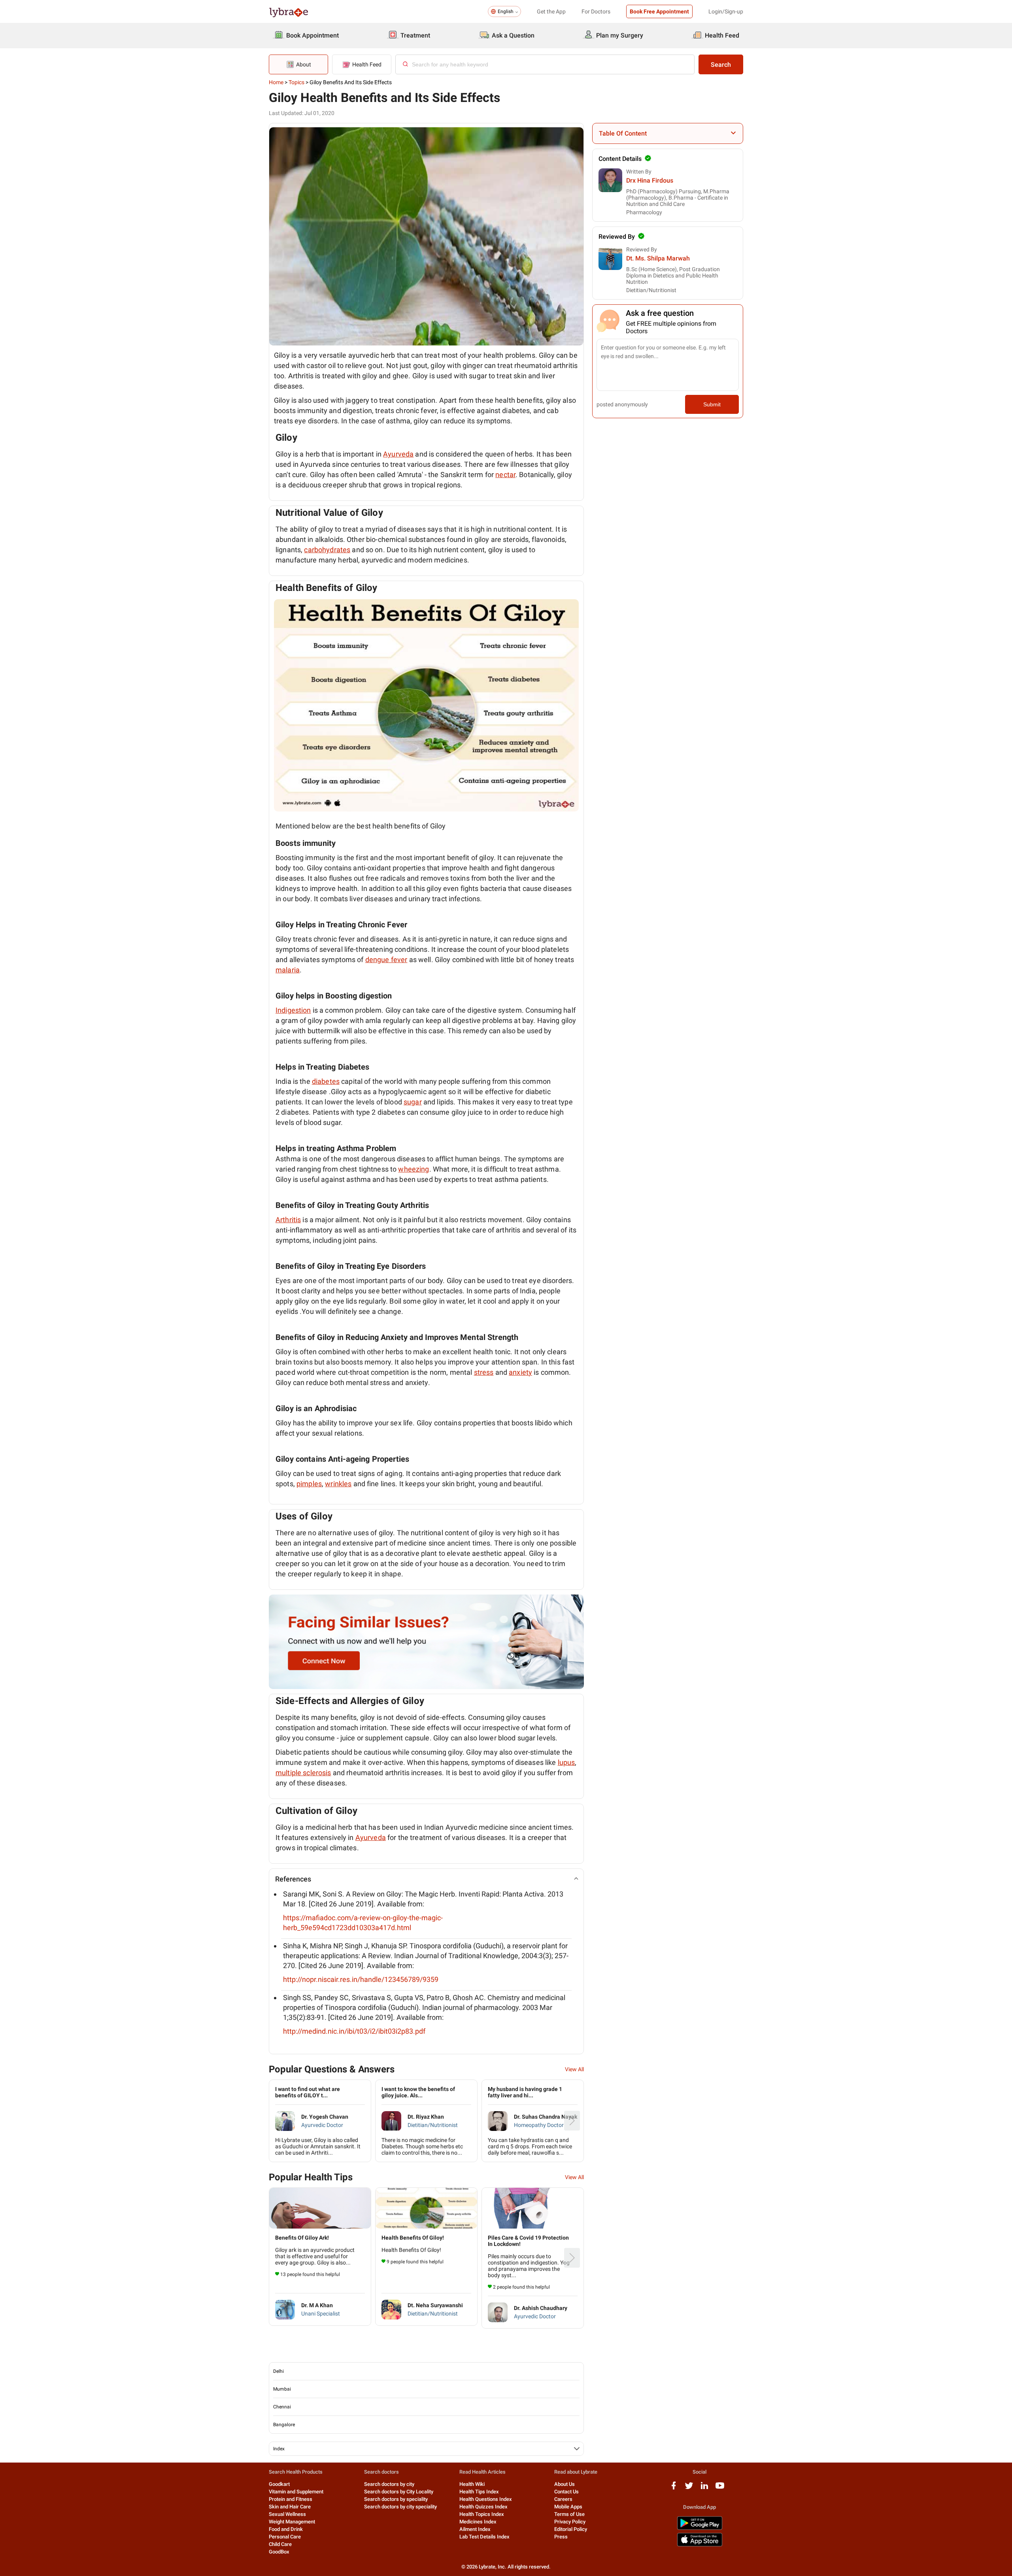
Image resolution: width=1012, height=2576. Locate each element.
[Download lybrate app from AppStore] (700, 2545)
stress (484, 1372)
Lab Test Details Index (484, 2537)
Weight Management (292, 2522)
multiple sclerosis (303, 1773)
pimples (309, 1484)
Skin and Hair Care (290, 2507)
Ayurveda (398, 454)
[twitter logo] (689, 2488)
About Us (565, 2484)
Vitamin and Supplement (296, 2492)
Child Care (280, 2544)
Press (561, 2537)
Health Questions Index (486, 2499)
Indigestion (293, 1010)
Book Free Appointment (659, 11)
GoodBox (279, 2552)
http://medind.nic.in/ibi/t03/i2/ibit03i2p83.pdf (354, 2031)
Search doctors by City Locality (399, 2492)
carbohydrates (327, 550)
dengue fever (386, 960)
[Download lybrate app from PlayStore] (700, 2528)
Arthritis (288, 1220)
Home (276, 82)
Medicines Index (478, 2522)
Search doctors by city (389, 2484)
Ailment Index (475, 2529)
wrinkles (338, 1484)
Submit (712, 404)
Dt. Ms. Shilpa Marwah (658, 258)
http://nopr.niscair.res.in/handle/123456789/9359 (361, 1979)
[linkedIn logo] (704, 2488)
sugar (413, 1102)
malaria (288, 970)
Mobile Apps (568, 2507)
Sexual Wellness (287, 2514)
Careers (563, 2499)
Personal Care (285, 2537)
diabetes (326, 1081)
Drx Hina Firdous (650, 180)
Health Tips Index (479, 2492)
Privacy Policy (570, 2522)
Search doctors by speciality (396, 2499)
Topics (296, 82)
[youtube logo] (720, 2488)
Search (721, 65)
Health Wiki (472, 2484)
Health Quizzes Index (483, 2507)
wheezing (413, 1169)
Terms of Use (569, 2514)
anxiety (520, 1372)
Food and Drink (286, 2529)
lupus (566, 1762)
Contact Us (566, 2492)
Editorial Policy (571, 2529)
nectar (505, 475)
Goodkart (279, 2484)
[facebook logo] (674, 2488)
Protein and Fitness (291, 2499)
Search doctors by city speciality (400, 2507)
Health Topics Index (482, 2514)
